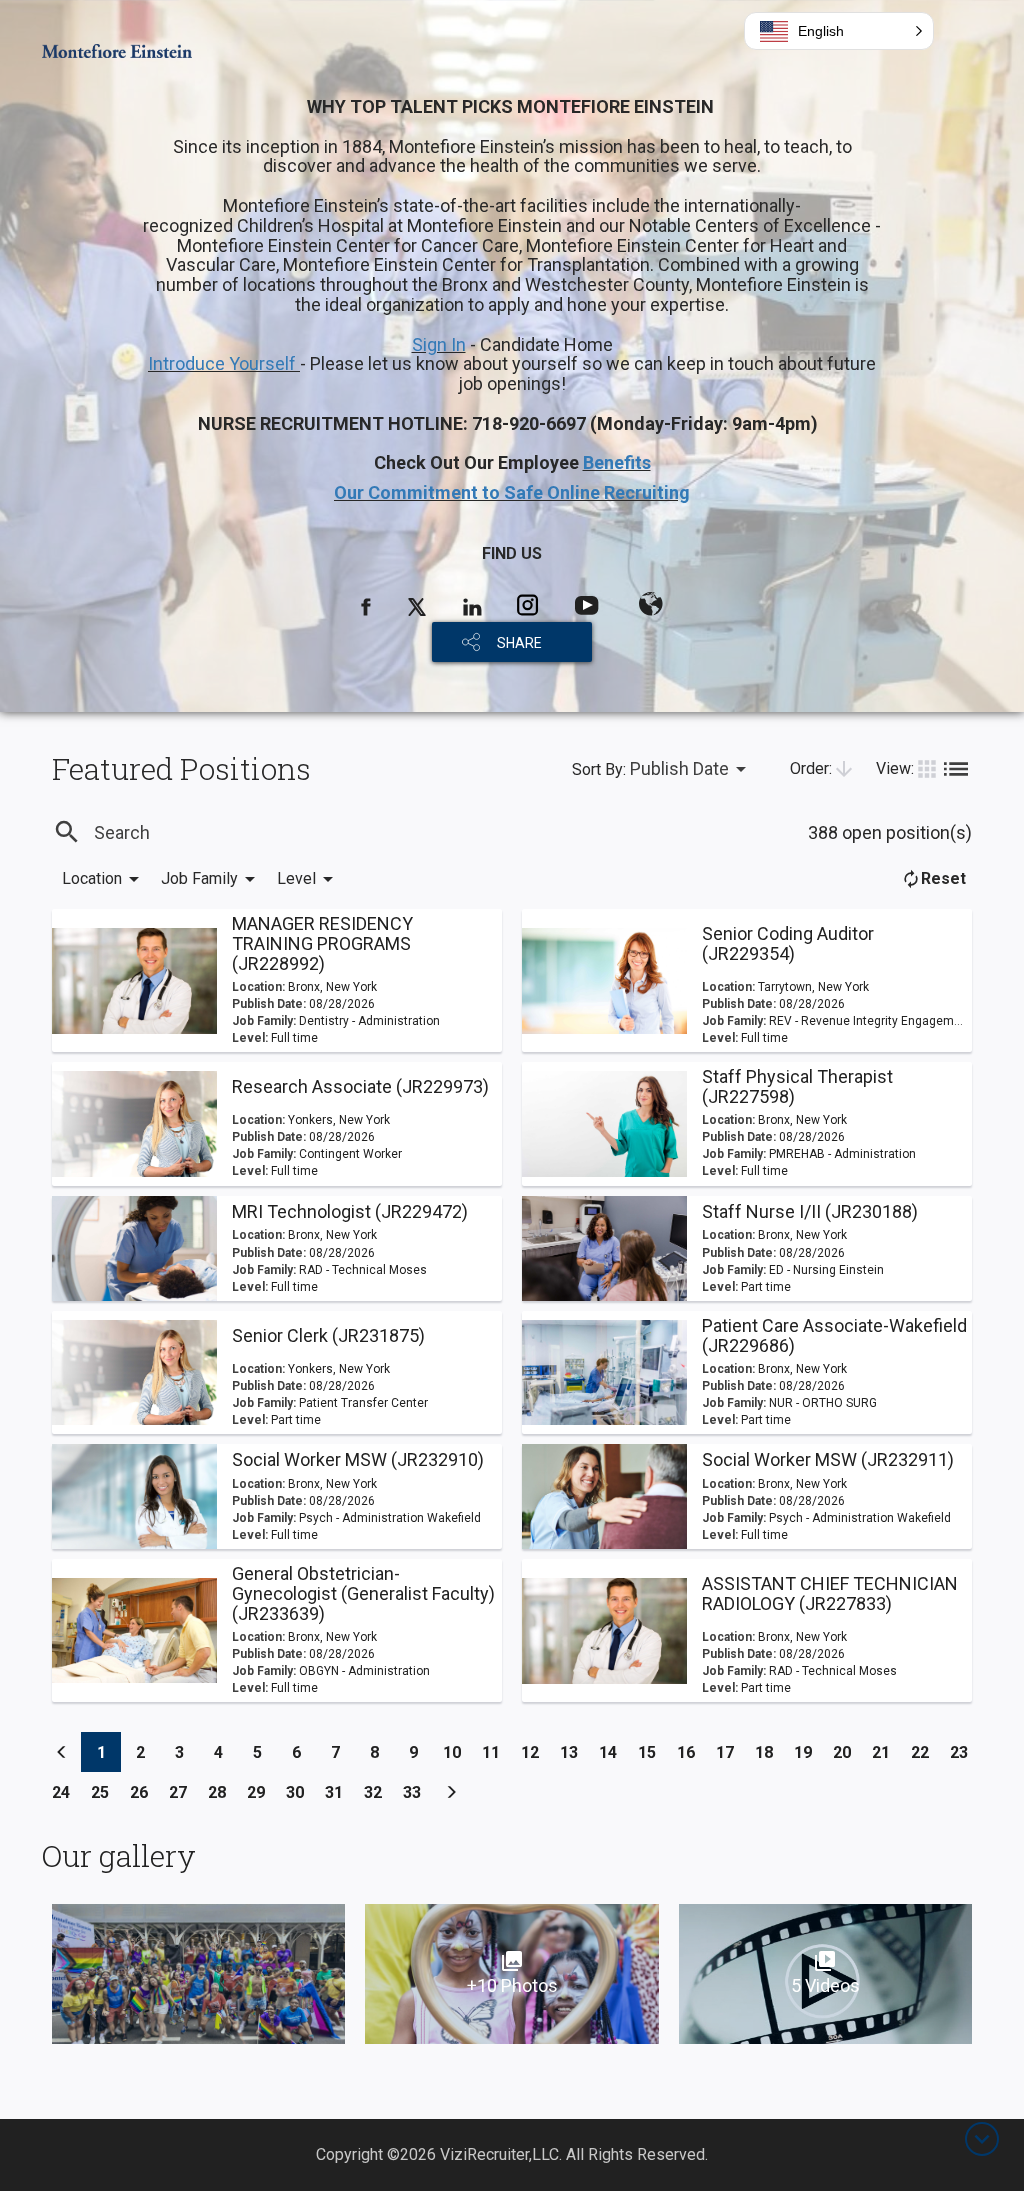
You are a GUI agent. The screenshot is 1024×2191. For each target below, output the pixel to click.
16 (691, 1752)
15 (652, 1752)
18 (769, 1752)
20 (847, 1752)
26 (144, 1792)
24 (66, 1792)
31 (339, 1792)
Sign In (439, 344)
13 (574, 1752)
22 (925, 1752)
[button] (839, 31)
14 (613, 1752)
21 (886, 1752)
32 (378, 1792)
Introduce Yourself (224, 363)
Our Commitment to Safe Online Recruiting (512, 492)
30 (300, 1792)
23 (964, 1752)
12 (535, 1752)
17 (730, 1752)
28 (222, 1792)
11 (496, 1752)
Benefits (617, 462)
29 (261, 1792)
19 (808, 1752)
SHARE (519, 643)
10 (457, 1752)
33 (417, 1792)
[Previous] (62, 1752)
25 (105, 1792)
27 (183, 1792)
